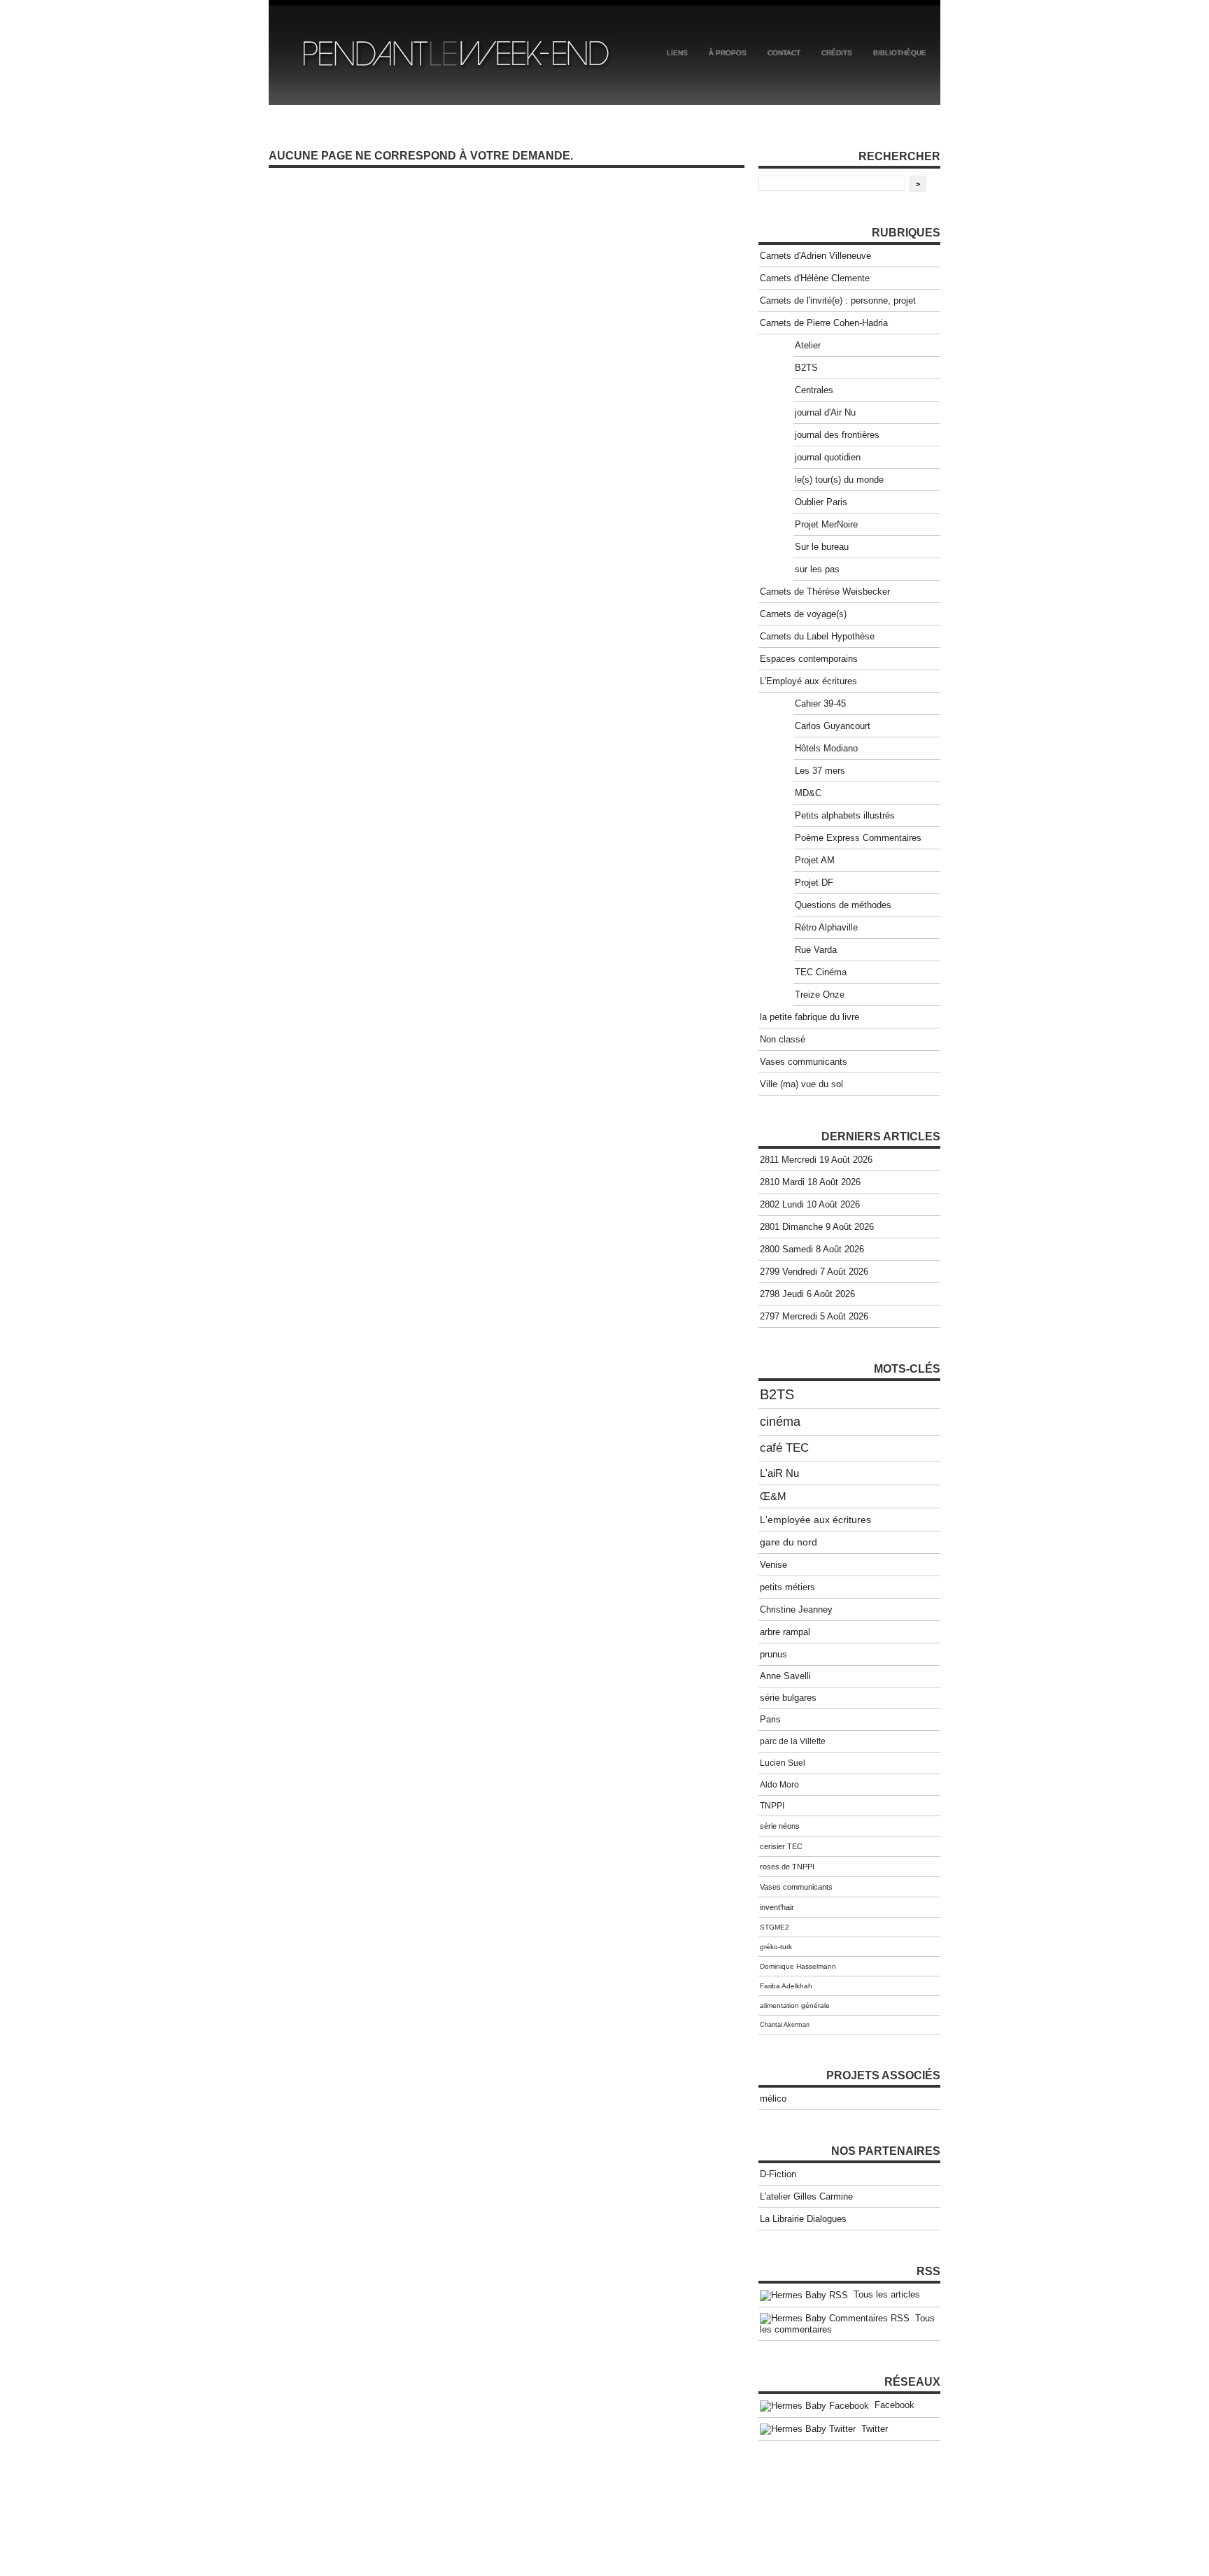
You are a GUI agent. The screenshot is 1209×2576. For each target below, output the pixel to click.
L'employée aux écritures (815, 1520)
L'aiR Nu (779, 1473)
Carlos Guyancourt (833, 726)
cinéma (780, 1422)
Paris (770, 1720)
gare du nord (789, 1542)
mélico (773, 2099)
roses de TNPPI (787, 1867)
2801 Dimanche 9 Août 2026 (817, 1227)
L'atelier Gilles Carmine (806, 2196)
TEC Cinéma (821, 972)
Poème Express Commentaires (858, 838)
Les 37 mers (820, 771)
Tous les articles (884, 2294)
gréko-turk (776, 1947)
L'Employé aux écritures (808, 681)
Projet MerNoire (826, 524)
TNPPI (772, 1806)
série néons (780, 1826)
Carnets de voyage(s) (803, 614)
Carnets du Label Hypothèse (817, 636)
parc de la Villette (793, 1741)
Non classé (783, 1039)
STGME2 (775, 1927)
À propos (728, 53)
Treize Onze (820, 995)
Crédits (837, 53)
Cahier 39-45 (820, 703)
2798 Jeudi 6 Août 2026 (807, 1294)
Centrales (814, 390)
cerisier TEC (781, 1846)
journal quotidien (828, 457)
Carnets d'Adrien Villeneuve (815, 256)
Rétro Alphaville (826, 927)
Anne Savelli (785, 1676)
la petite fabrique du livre (809, 1017)
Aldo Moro (779, 1785)
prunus (773, 1654)
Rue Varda (816, 950)
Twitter (872, 2429)
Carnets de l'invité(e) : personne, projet (838, 300)
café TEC (784, 1448)
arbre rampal (785, 1632)
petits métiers (787, 1587)
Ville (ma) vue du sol (801, 1084)
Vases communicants (804, 1062)
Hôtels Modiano (826, 748)
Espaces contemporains (809, 659)
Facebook (892, 2405)
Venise (773, 1565)
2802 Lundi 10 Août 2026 (810, 1204)
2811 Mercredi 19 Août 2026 (816, 1160)
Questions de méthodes (843, 905)
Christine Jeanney (796, 1609)
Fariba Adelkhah (786, 1986)
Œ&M (773, 1496)
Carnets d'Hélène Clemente (815, 278)
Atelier (808, 345)
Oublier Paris (821, 502)
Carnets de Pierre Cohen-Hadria (824, 323)
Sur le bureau (822, 547)
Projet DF (814, 883)
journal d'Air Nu (825, 412)
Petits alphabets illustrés (845, 815)
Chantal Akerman (785, 2025)
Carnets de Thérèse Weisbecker (825, 592)
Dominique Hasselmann (798, 1966)
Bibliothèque (900, 53)
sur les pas (817, 569)
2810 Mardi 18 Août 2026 (810, 1182)
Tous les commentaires (847, 2324)
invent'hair (777, 1907)
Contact (784, 53)
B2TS (806, 368)
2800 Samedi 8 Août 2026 (812, 1249)
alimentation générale (795, 2005)
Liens (677, 53)
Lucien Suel (783, 1763)
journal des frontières (837, 435)
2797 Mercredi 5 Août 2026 (814, 1316)
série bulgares (788, 1698)
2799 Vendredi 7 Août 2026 (814, 1272)
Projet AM (815, 860)
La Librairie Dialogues (803, 2219)
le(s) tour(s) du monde (839, 480)
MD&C (808, 793)
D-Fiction (778, 2174)
